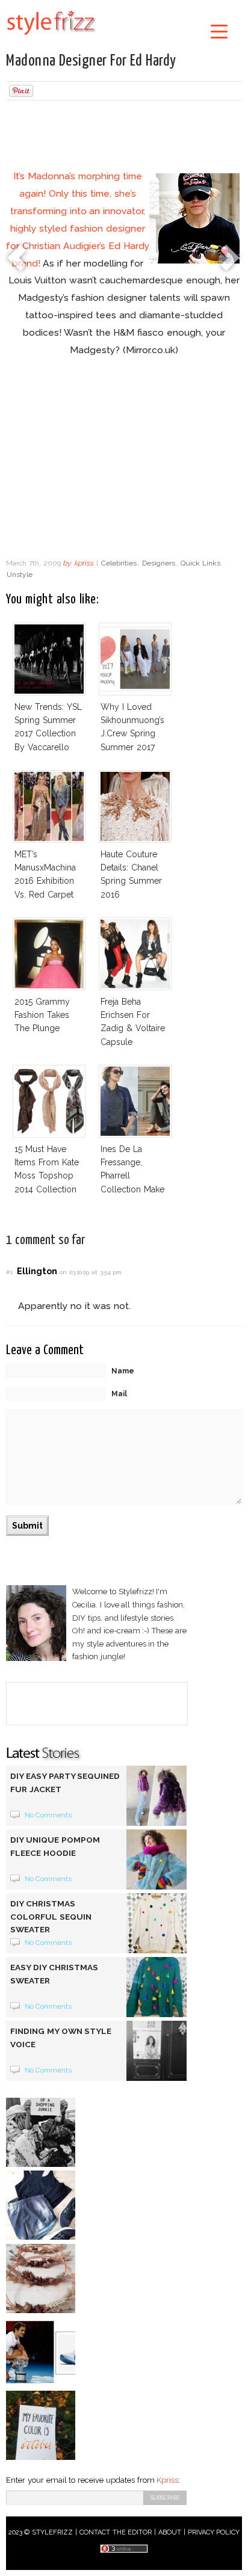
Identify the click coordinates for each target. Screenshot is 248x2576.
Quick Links (200, 563)
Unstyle (20, 575)
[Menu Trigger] (219, 31)
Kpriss (167, 2480)
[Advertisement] (124, 137)
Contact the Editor (116, 2532)
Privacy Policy (214, 2532)
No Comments (48, 1815)
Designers (159, 563)
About (170, 2532)
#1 (9, 1272)
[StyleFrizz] (51, 37)
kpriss (84, 563)
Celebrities (119, 563)
